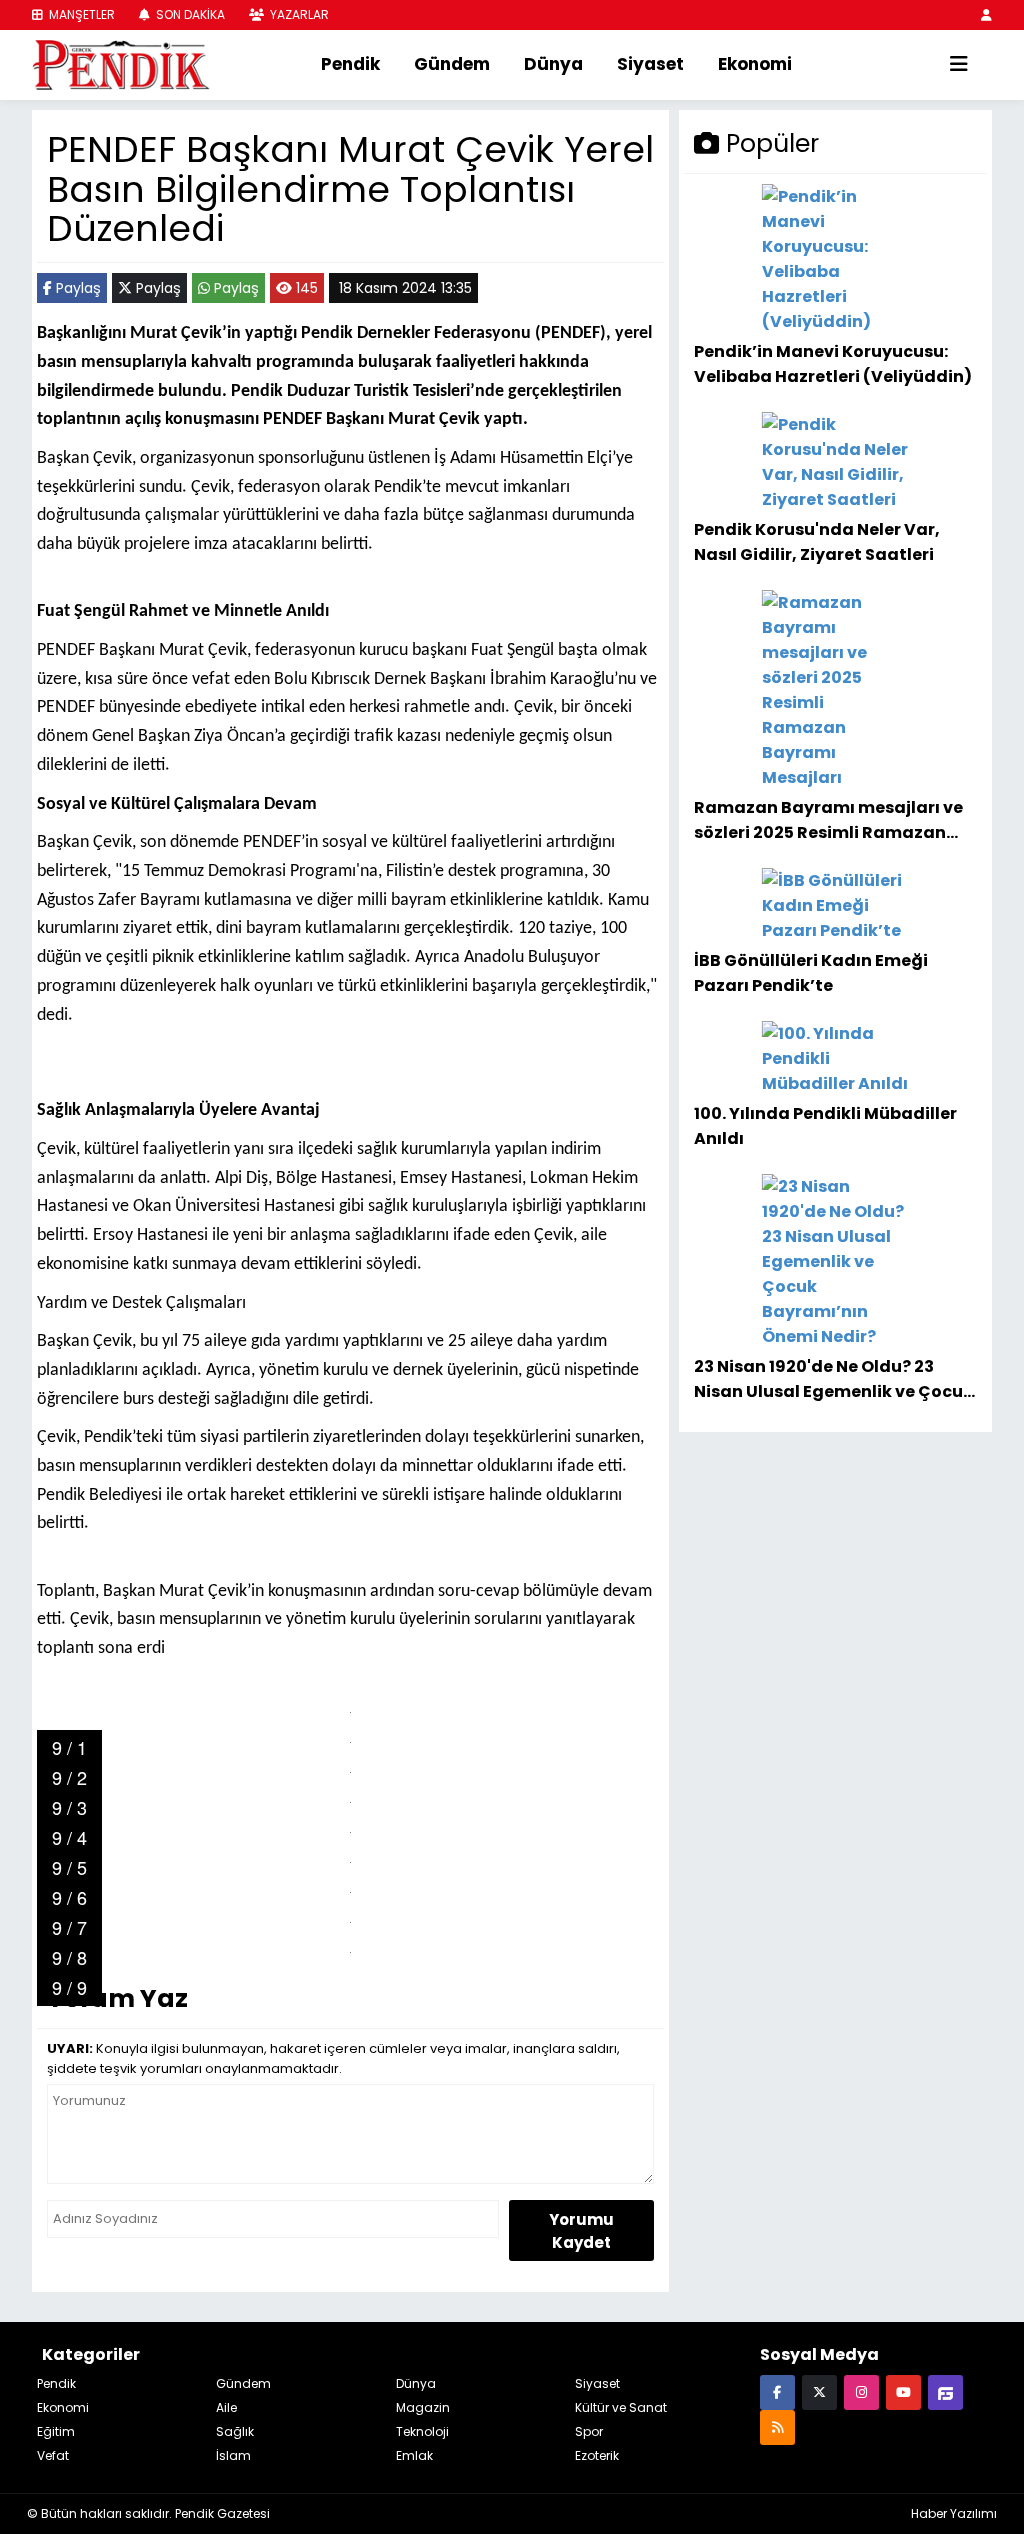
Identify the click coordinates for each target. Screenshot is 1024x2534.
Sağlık (235, 2431)
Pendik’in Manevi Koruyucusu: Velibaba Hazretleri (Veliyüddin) (833, 363)
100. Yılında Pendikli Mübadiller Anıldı (825, 1125)
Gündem (452, 64)
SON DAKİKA (189, 14)
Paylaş (76, 288)
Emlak (414, 2455)
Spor (589, 2431)
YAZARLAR (298, 14)
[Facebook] (777, 2391)
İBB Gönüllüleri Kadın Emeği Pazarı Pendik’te (811, 972)
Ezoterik (597, 2455)
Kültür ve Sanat (621, 2407)
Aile (226, 2407)
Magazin (423, 2407)
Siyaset (650, 64)
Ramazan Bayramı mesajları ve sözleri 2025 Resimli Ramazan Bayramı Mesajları (828, 819)
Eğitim (56, 2431)
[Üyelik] (986, 14)
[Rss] (777, 2426)
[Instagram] (861, 2391)
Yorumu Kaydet (581, 2231)
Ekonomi (755, 64)
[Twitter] (819, 2391)
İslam (233, 2455)
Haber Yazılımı (954, 2513)
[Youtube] (903, 2391)
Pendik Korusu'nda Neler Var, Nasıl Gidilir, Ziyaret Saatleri (817, 541)
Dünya (553, 64)
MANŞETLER (80, 14)
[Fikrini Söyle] (945, 2391)
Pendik (350, 64)
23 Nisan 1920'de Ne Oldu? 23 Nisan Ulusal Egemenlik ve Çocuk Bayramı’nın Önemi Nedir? (833, 1378)
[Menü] (959, 65)
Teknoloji (422, 2431)
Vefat (53, 2455)
